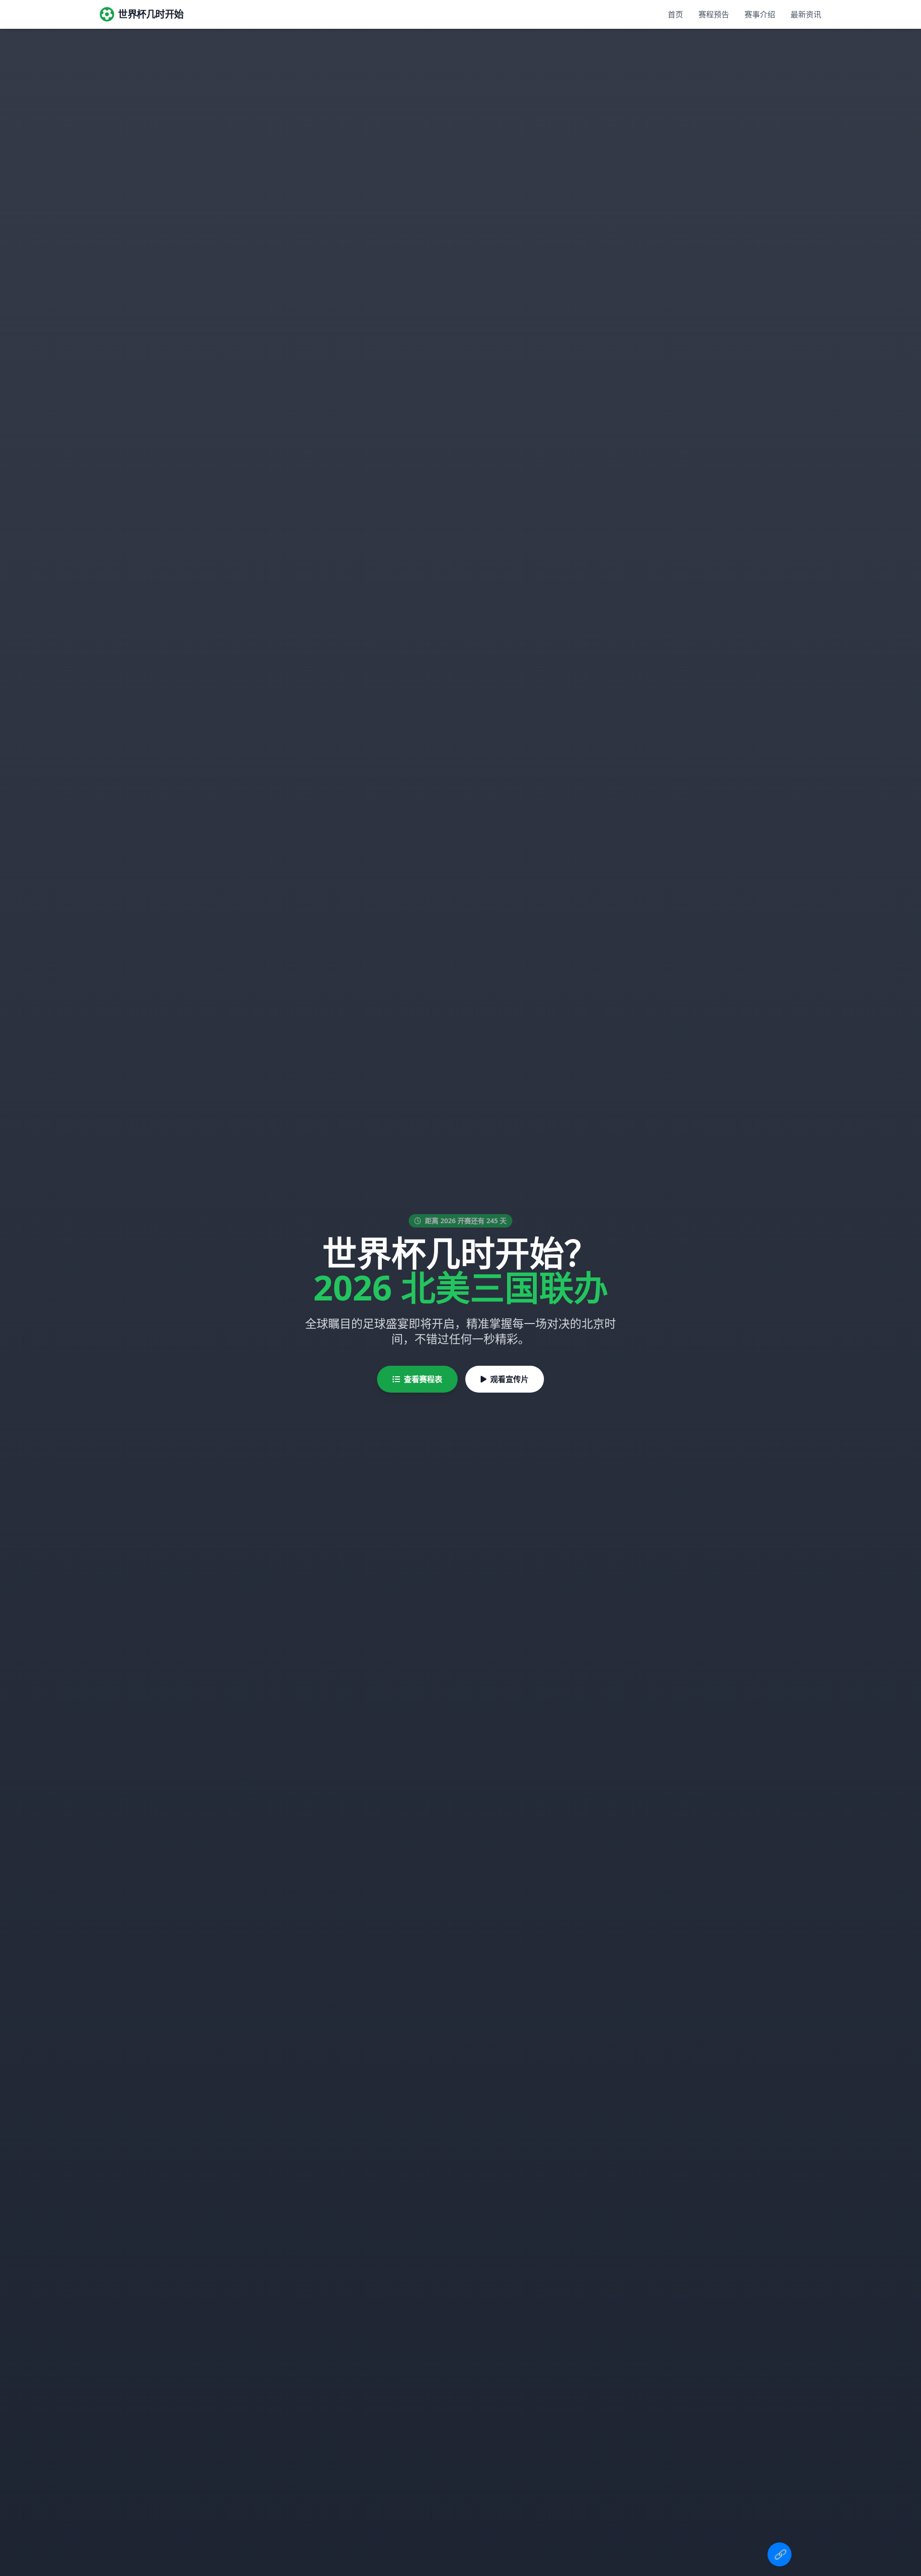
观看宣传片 (509, 1379)
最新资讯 (806, 14)
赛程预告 (714, 14)
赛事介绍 (760, 14)
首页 (675, 14)
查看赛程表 (423, 1379)
